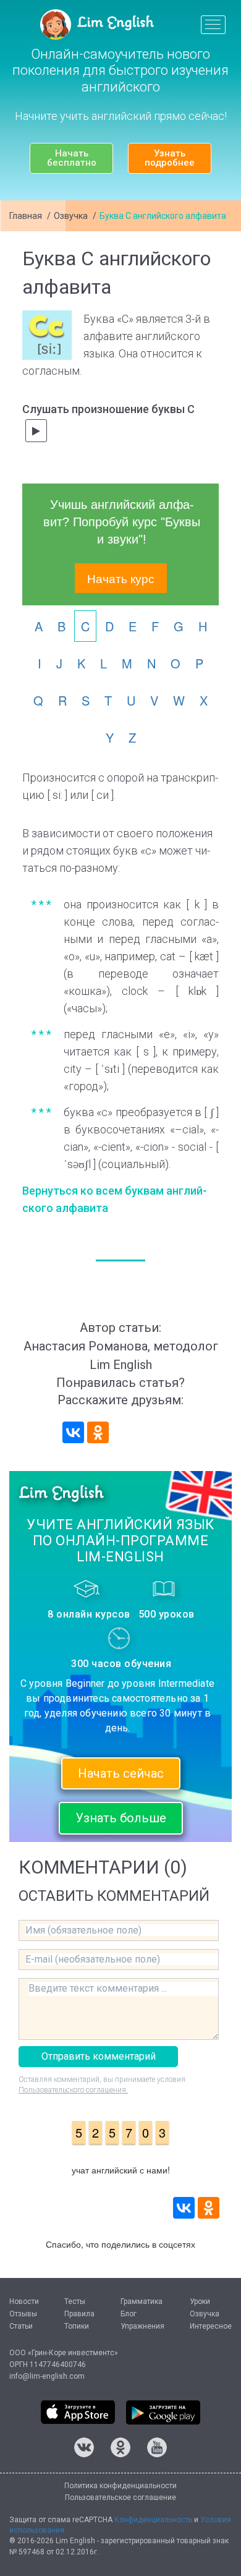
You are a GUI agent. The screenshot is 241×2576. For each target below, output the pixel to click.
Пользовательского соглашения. (73, 2090)
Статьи (21, 2326)
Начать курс (121, 578)
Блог (129, 2314)
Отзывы (23, 2314)
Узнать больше (121, 1818)
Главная (26, 216)
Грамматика (142, 2301)
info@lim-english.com (47, 2376)
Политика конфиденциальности (120, 2486)
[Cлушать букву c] (36, 431)
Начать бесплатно (72, 158)
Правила (79, 2314)
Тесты (75, 2301)
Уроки (200, 2301)
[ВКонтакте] (73, 1432)
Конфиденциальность (153, 2520)
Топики (77, 2326)
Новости (24, 2301)
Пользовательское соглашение (120, 2497)
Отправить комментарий (99, 2056)
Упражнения (142, 2326)
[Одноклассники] (98, 1432)
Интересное (211, 2326)
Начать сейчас (121, 1773)
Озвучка (71, 216)
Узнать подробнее (170, 158)
